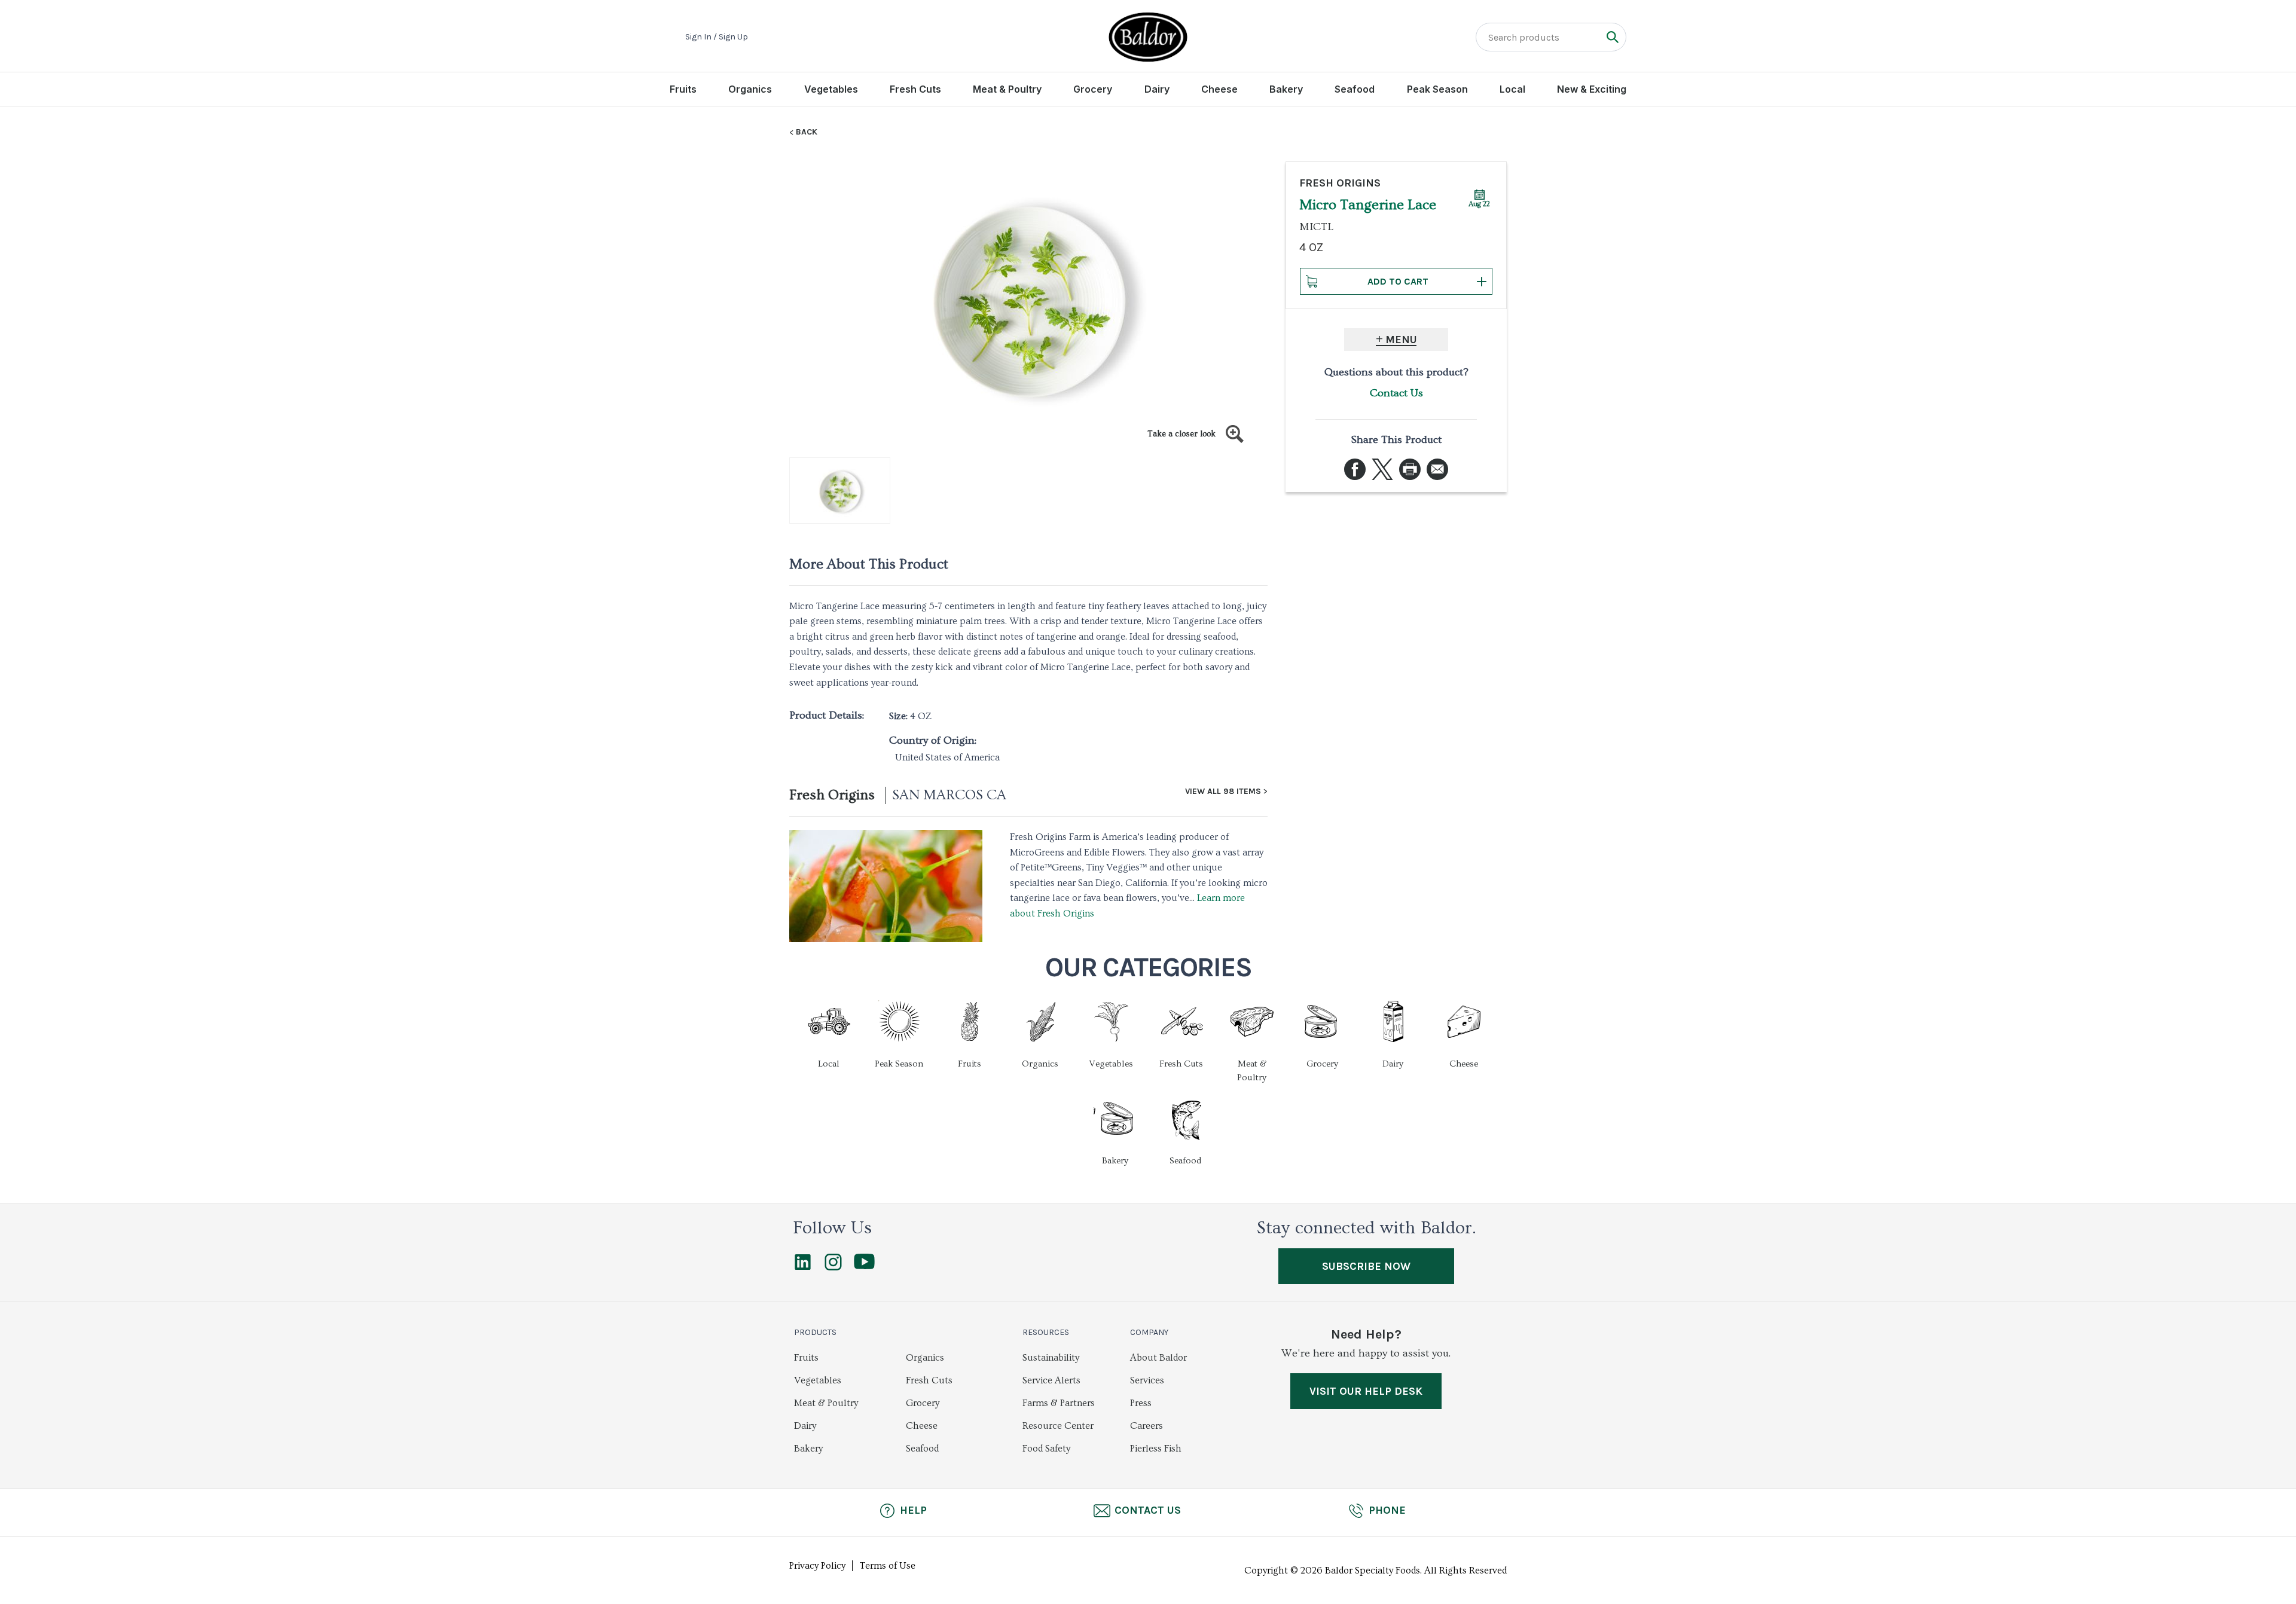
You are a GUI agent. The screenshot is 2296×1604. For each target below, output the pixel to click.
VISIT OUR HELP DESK (1366, 1391)
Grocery (1093, 89)
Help (913, 1510)
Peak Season (1437, 89)
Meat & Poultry (1007, 89)
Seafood (1355, 89)
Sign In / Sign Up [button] (717, 37)
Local (1512, 89)
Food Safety (1046, 1449)
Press (1141, 1403)
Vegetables (831, 89)
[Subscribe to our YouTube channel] (864, 1266)
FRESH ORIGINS (1340, 183)
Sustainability (1051, 1358)
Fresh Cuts (915, 89)
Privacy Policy (817, 1566)
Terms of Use (888, 1566)
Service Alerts (1051, 1380)
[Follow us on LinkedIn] (803, 1267)
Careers (1147, 1426)
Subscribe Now (1366, 1266)
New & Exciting (1592, 89)
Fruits (683, 89)
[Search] (1612, 37)
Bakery (1286, 89)
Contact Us (1396, 393)
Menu (1401, 340)
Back (807, 132)
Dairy (1157, 89)
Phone (1387, 1510)
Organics (750, 89)
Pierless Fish (1156, 1449)
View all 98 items (1223, 792)
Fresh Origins (832, 795)
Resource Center (1058, 1426)
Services (1147, 1380)
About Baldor (1158, 1358)
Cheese (1219, 89)
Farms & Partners (1059, 1403)
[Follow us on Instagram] (833, 1267)
